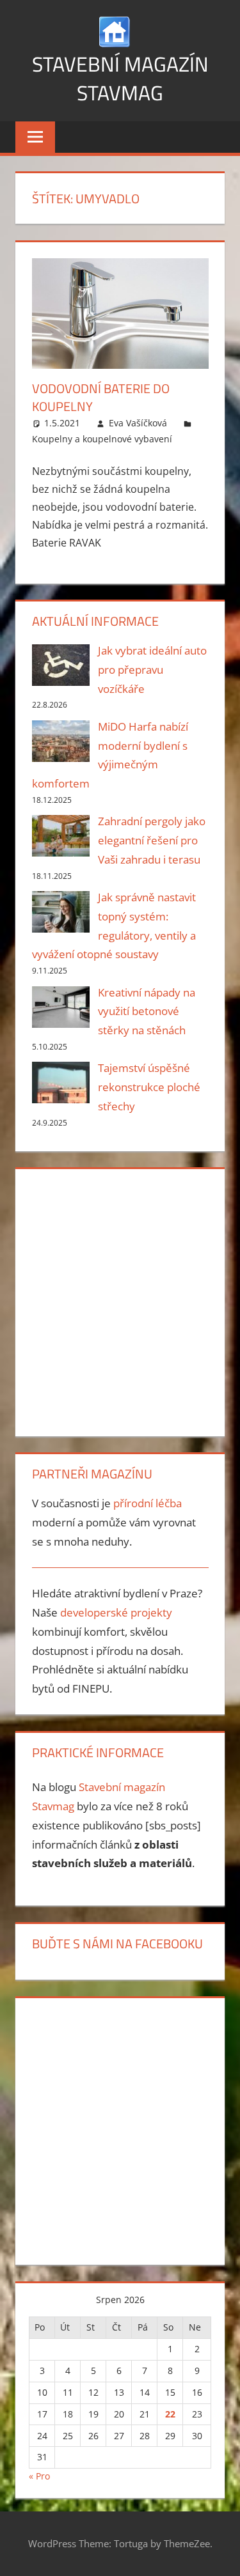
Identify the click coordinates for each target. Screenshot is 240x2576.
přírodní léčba (148, 1503)
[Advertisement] (120, 1300)
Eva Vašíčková (138, 423)
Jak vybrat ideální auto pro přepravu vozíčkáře (152, 670)
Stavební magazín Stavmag (120, 78)
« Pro (39, 2476)
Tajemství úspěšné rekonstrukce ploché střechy (149, 1087)
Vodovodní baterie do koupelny (101, 397)
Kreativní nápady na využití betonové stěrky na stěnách (147, 1012)
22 (170, 2414)
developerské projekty (116, 1612)
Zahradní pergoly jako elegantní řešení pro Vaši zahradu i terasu (152, 840)
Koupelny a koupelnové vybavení (102, 439)
